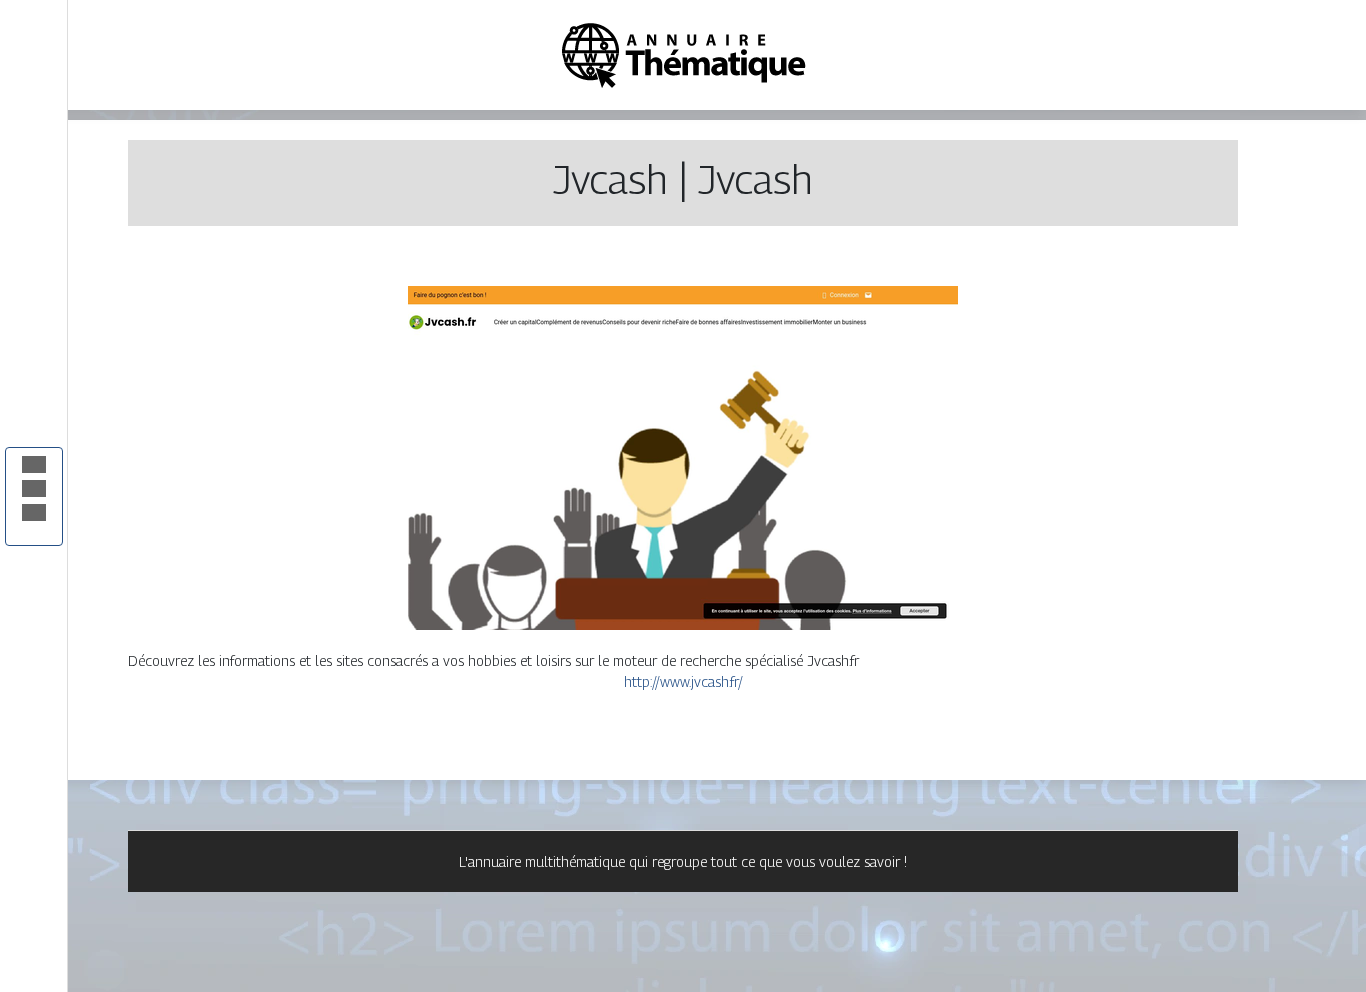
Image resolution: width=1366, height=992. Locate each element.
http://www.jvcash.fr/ (683, 681)
